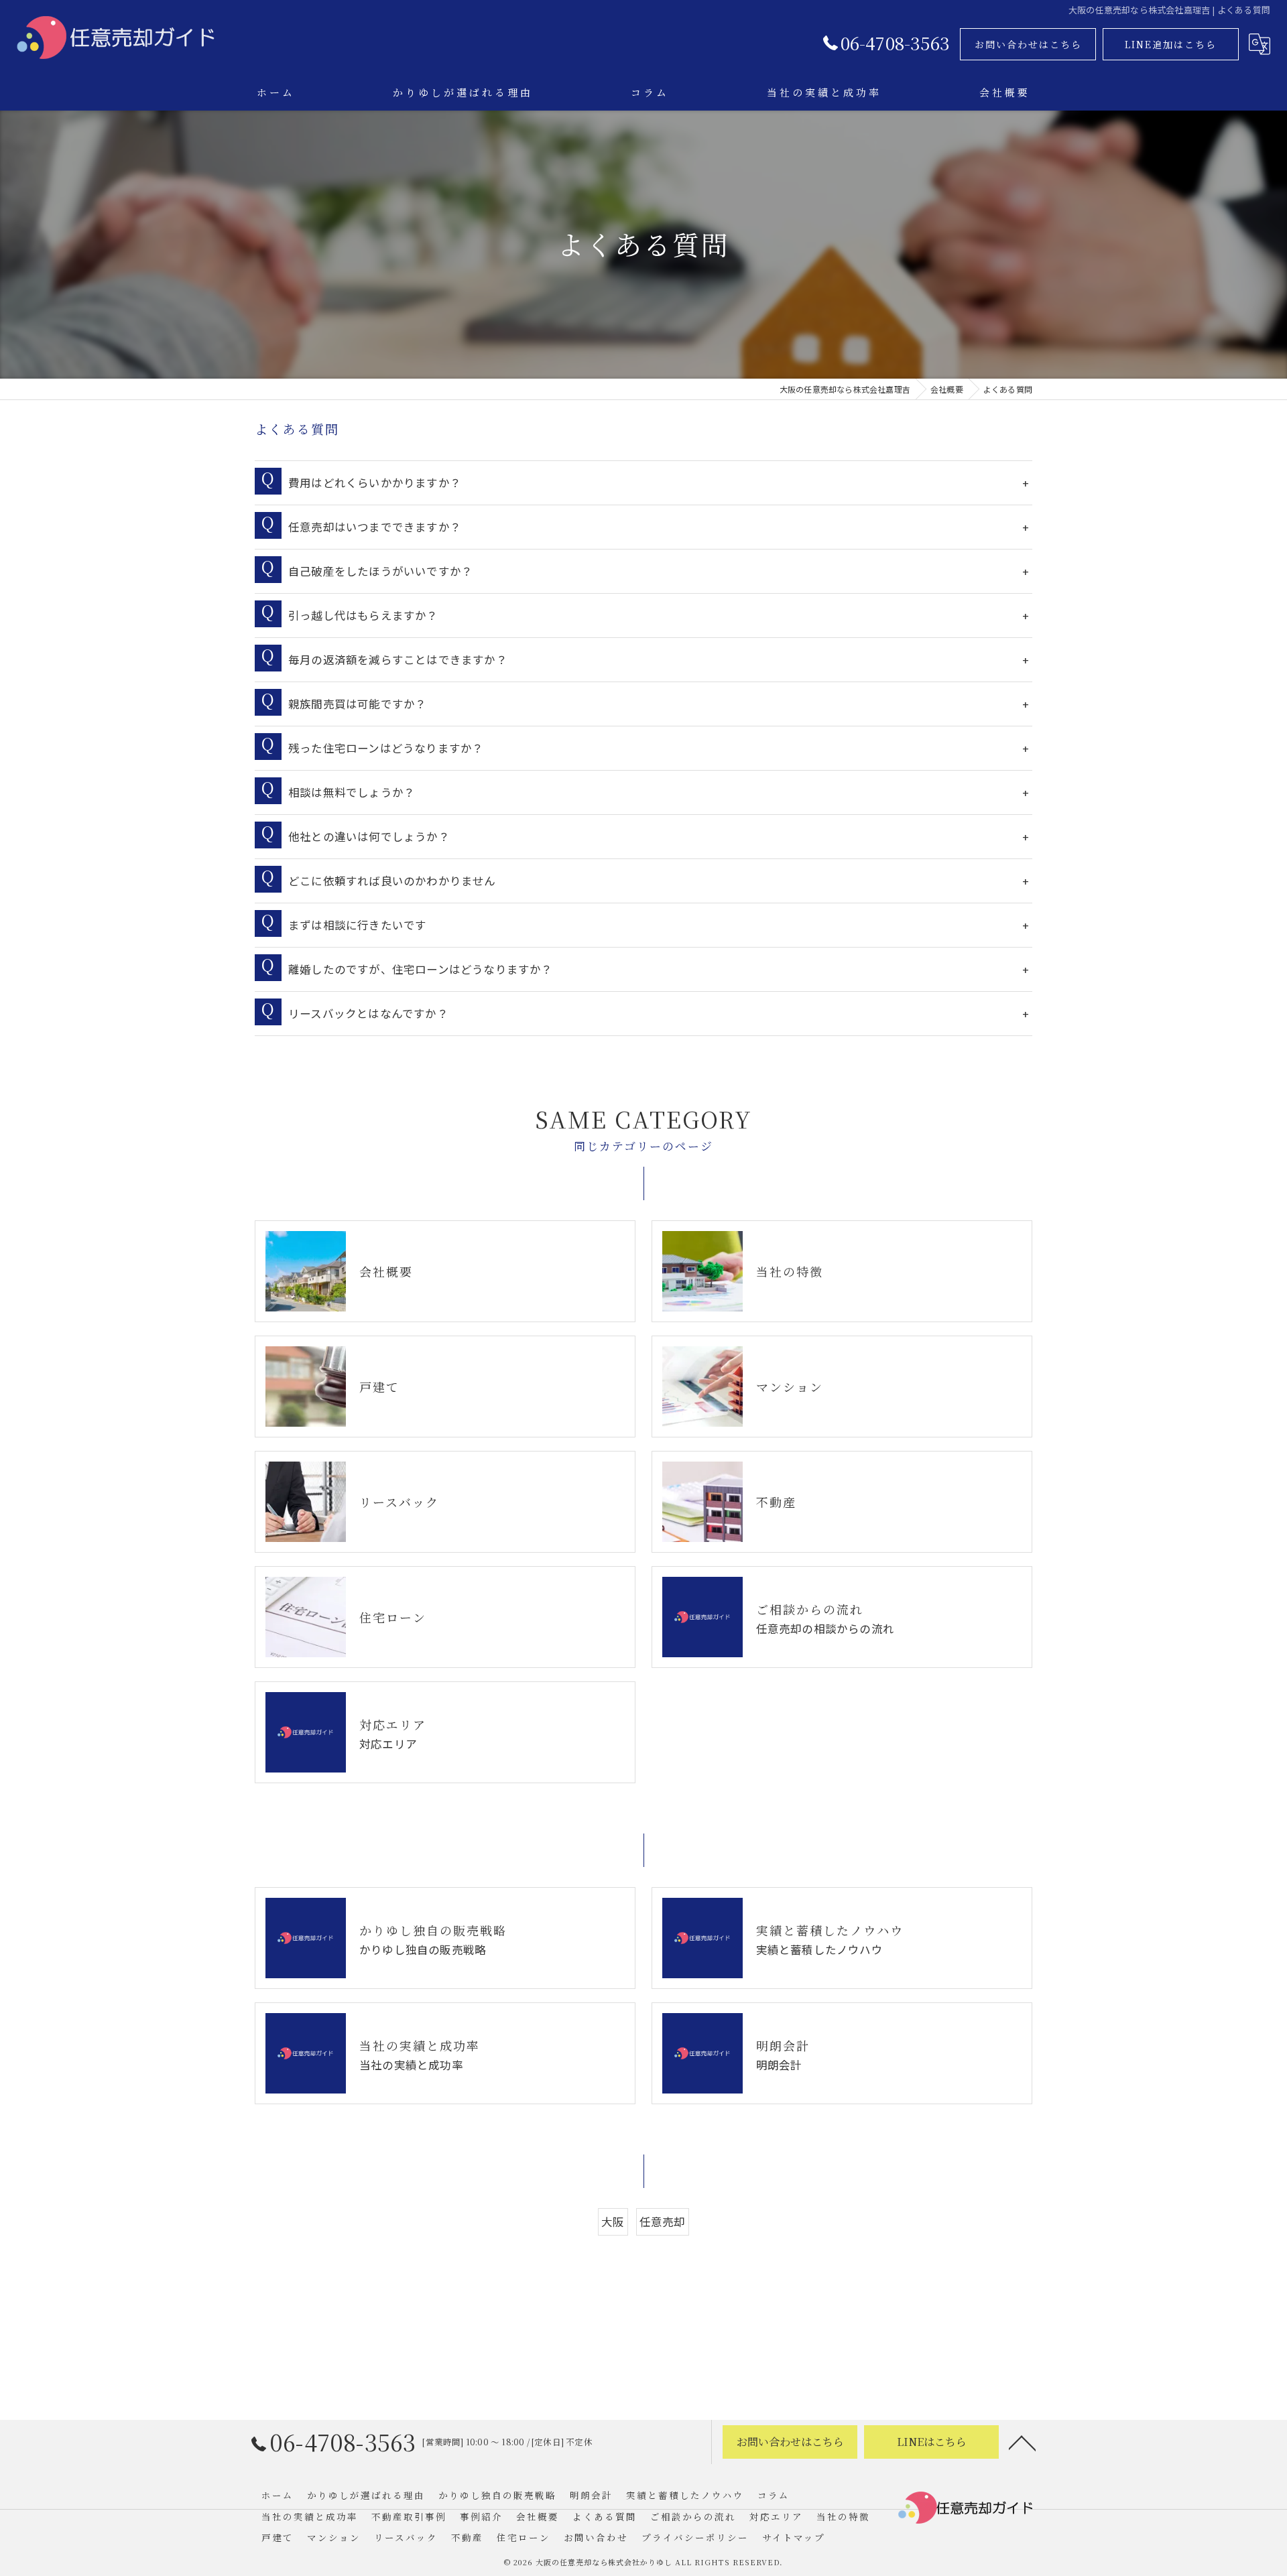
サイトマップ (794, 2537)
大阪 (613, 2221)
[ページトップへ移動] (1022, 2442)
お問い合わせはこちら (1028, 44)
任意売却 (663, 2221)
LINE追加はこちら (1171, 44)
